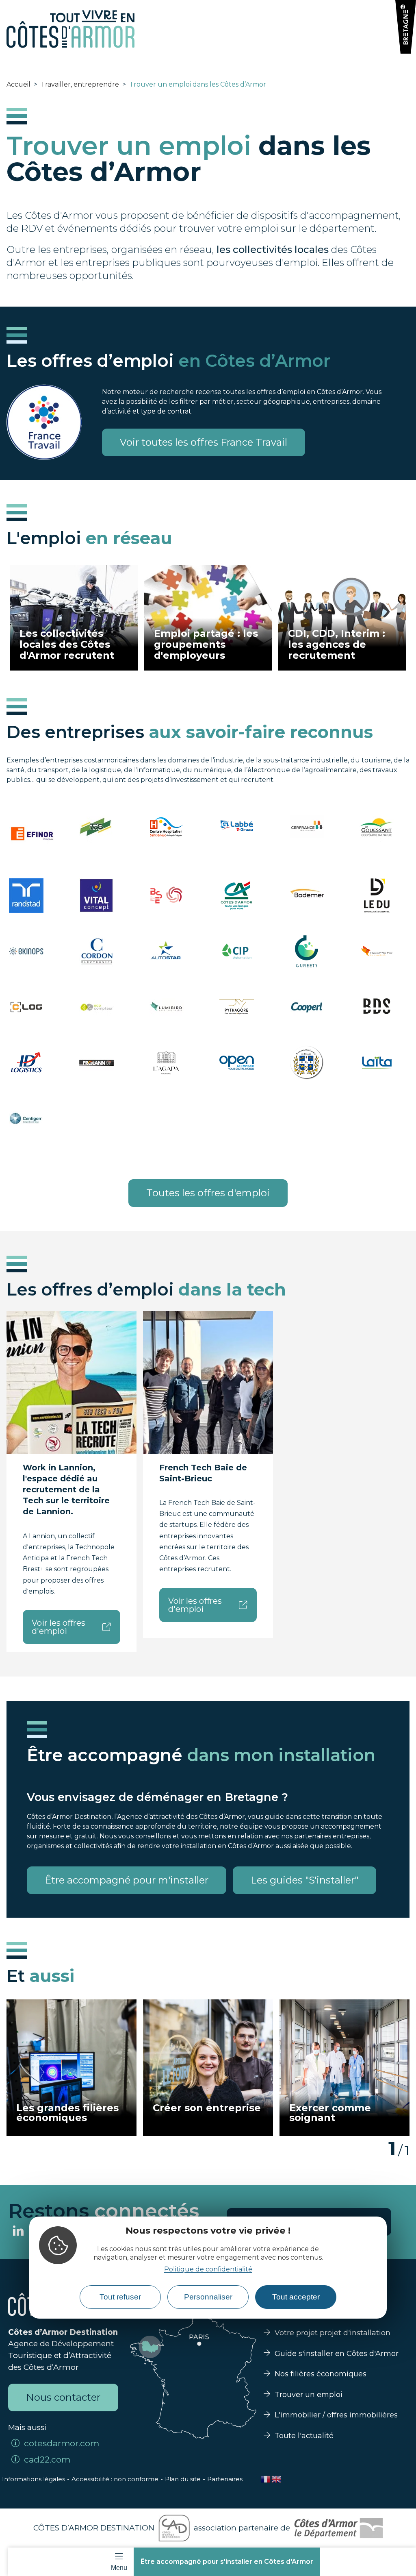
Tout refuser (120, 2297)
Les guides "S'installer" (304, 1880)
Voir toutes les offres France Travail (204, 442)
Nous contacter (63, 2397)
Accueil (18, 84)
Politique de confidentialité (208, 2269)
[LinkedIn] (18, 2232)
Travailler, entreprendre (80, 84)
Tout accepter (296, 2297)
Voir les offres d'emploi (58, 1627)
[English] (277, 2479)
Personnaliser (208, 2297)
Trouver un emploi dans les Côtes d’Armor (198, 84)
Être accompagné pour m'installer (127, 1880)
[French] (266, 2479)
